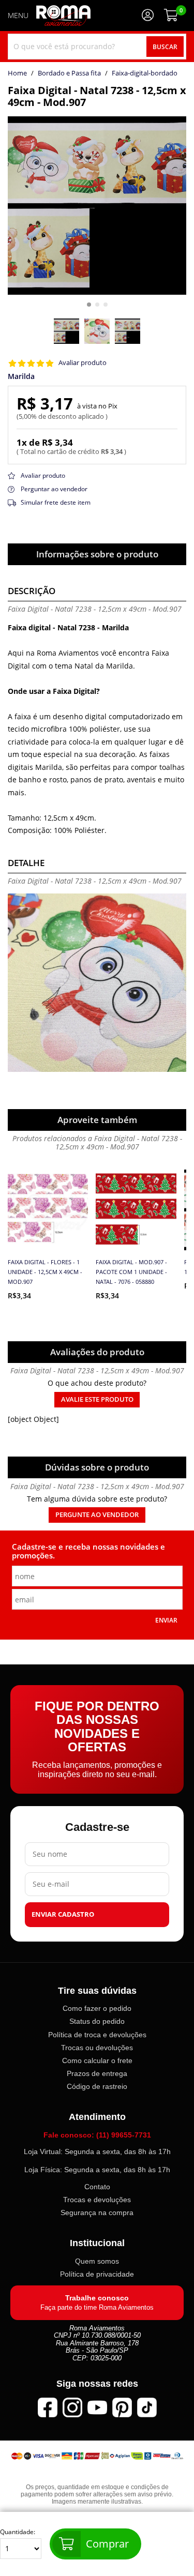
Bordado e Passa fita (69, 73)
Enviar (166, 1620)
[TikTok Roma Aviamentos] (147, 2407)
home (17, 73)
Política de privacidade (97, 2274)
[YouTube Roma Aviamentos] (97, 2407)
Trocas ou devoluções (97, 2047)
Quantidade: (18, 2532)
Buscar (165, 47)
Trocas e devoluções (97, 2200)
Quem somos (97, 2261)
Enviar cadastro (63, 1914)
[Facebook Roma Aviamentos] (48, 2407)
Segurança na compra (97, 2213)
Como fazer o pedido (97, 2008)
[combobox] (97, 47)
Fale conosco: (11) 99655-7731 (97, 2134)
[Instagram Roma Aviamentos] (72, 2407)
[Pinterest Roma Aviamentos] (122, 2407)
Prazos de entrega (97, 2073)
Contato (97, 2186)
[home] (63, 16)
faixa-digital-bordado (145, 73)
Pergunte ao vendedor (97, 1515)
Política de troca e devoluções (97, 2034)
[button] (89, 305)
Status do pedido (97, 2021)
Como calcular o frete (97, 2060)
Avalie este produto (97, 1399)
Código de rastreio (97, 2086)
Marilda (21, 376)
